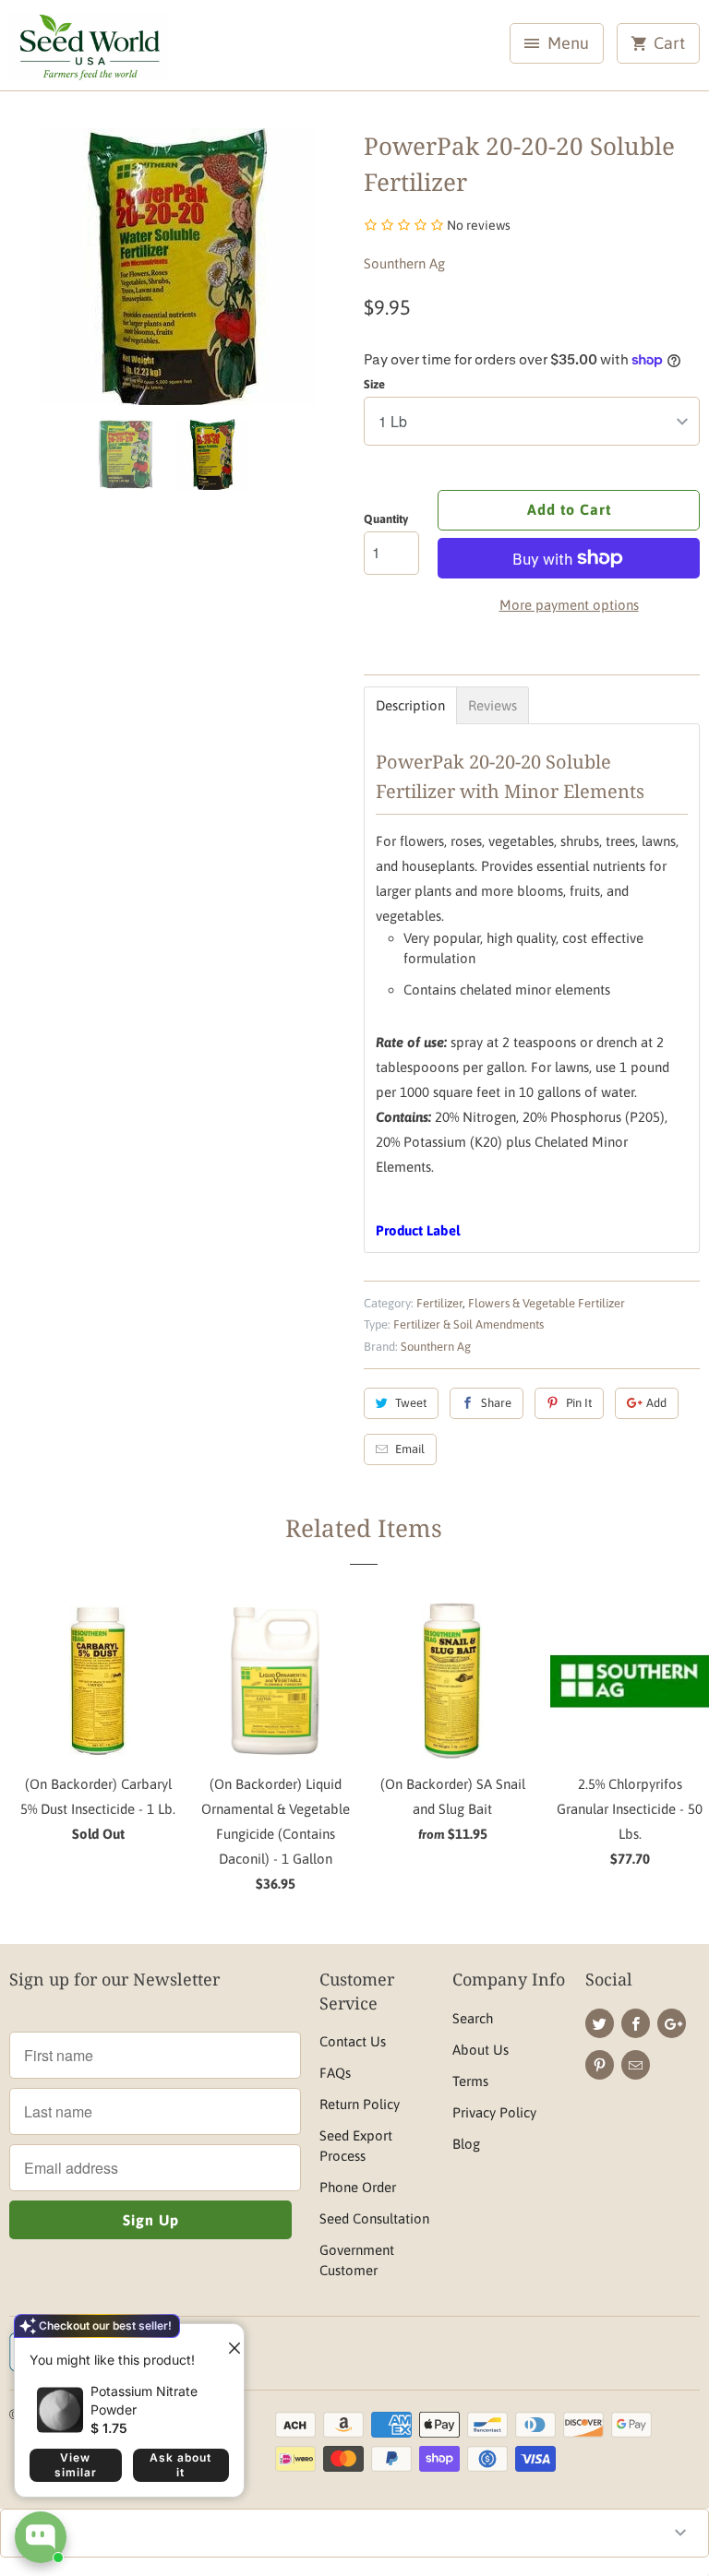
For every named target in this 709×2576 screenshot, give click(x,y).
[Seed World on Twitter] (600, 2023)
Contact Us (353, 2041)
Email (410, 1449)
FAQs (335, 2073)
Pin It (579, 1403)
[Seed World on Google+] (672, 2023)
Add (656, 1403)
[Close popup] (227, 2341)
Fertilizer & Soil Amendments (469, 1324)
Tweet (411, 1403)
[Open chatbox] (41, 2537)
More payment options (569, 605)
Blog (466, 2144)
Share (496, 1403)
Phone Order (358, 2187)
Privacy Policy (494, 2112)
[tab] (410, 705)
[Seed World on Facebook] (636, 2023)
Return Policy (360, 2104)
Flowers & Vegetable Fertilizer (547, 1303)
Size (374, 384)
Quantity (386, 519)
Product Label (418, 1230)
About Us (481, 2050)
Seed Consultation (374, 2218)
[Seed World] (89, 52)
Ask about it (180, 2465)
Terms (470, 2081)
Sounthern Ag (404, 263)
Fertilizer (439, 1303)
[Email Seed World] (636, 2065)
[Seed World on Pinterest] (600, 2065)
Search (473, 2018)
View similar (76, 2465)
